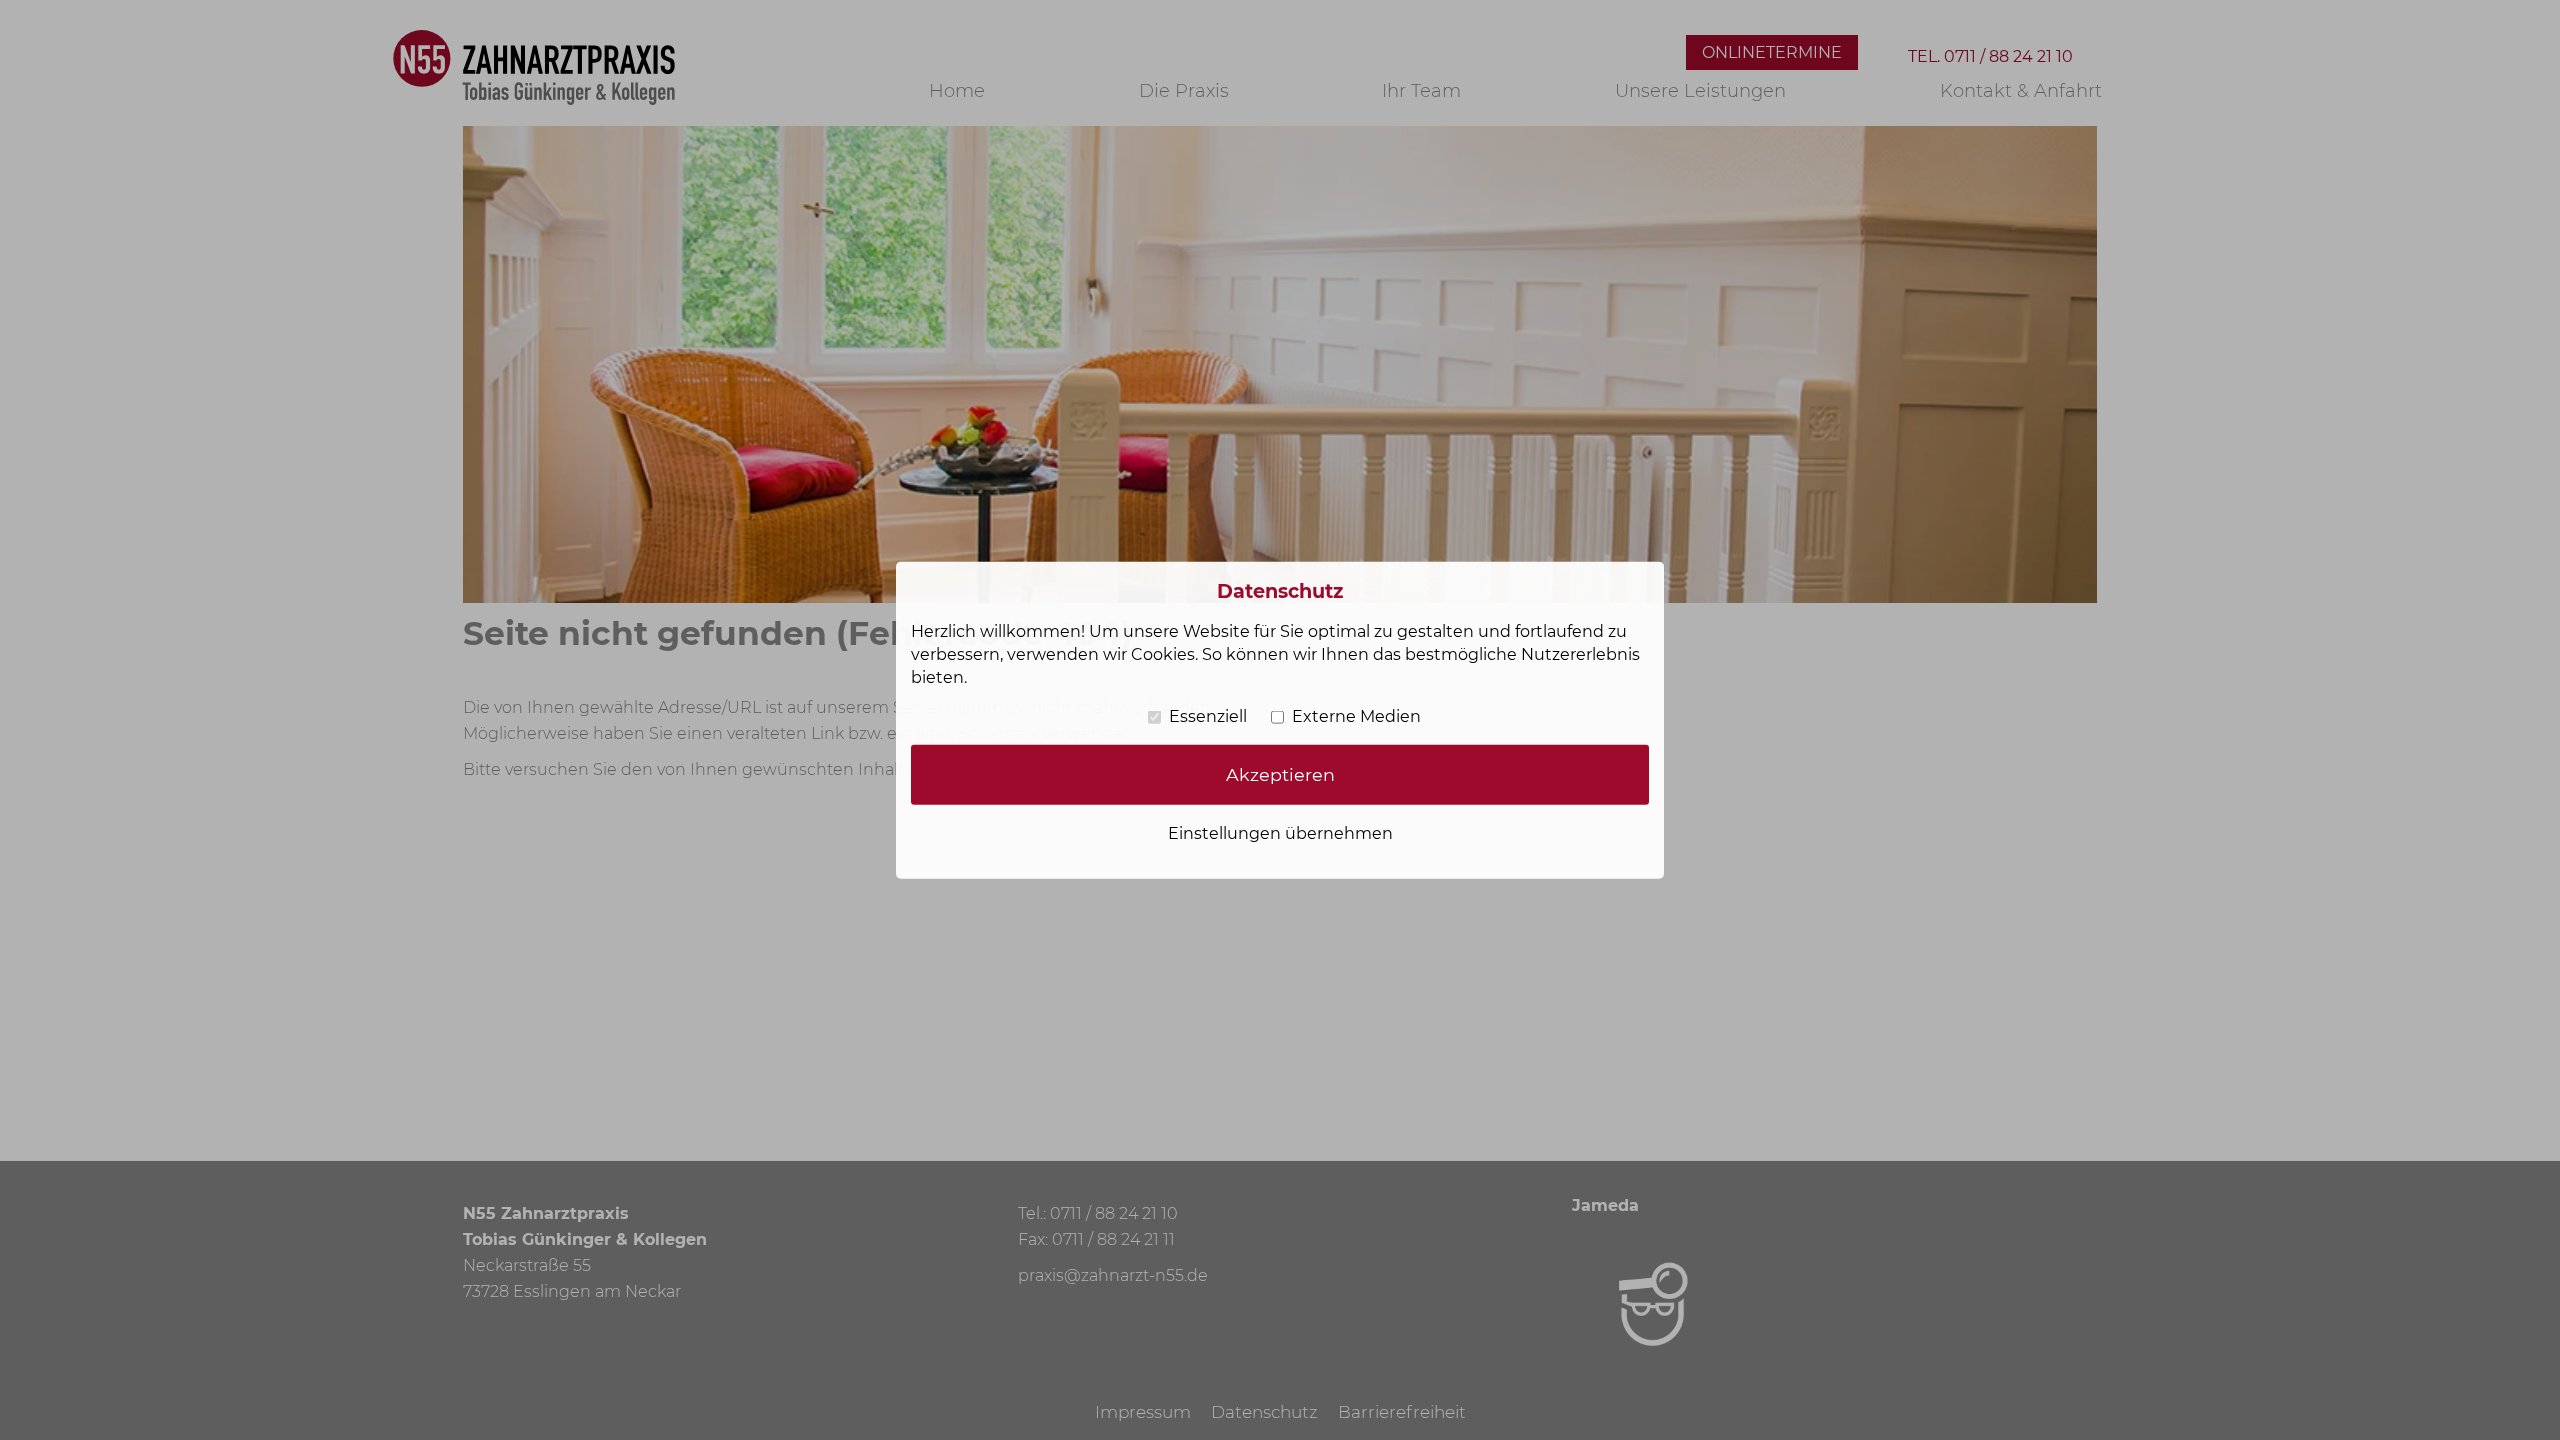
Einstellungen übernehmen (1280, 833)
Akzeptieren (1280, 774)
